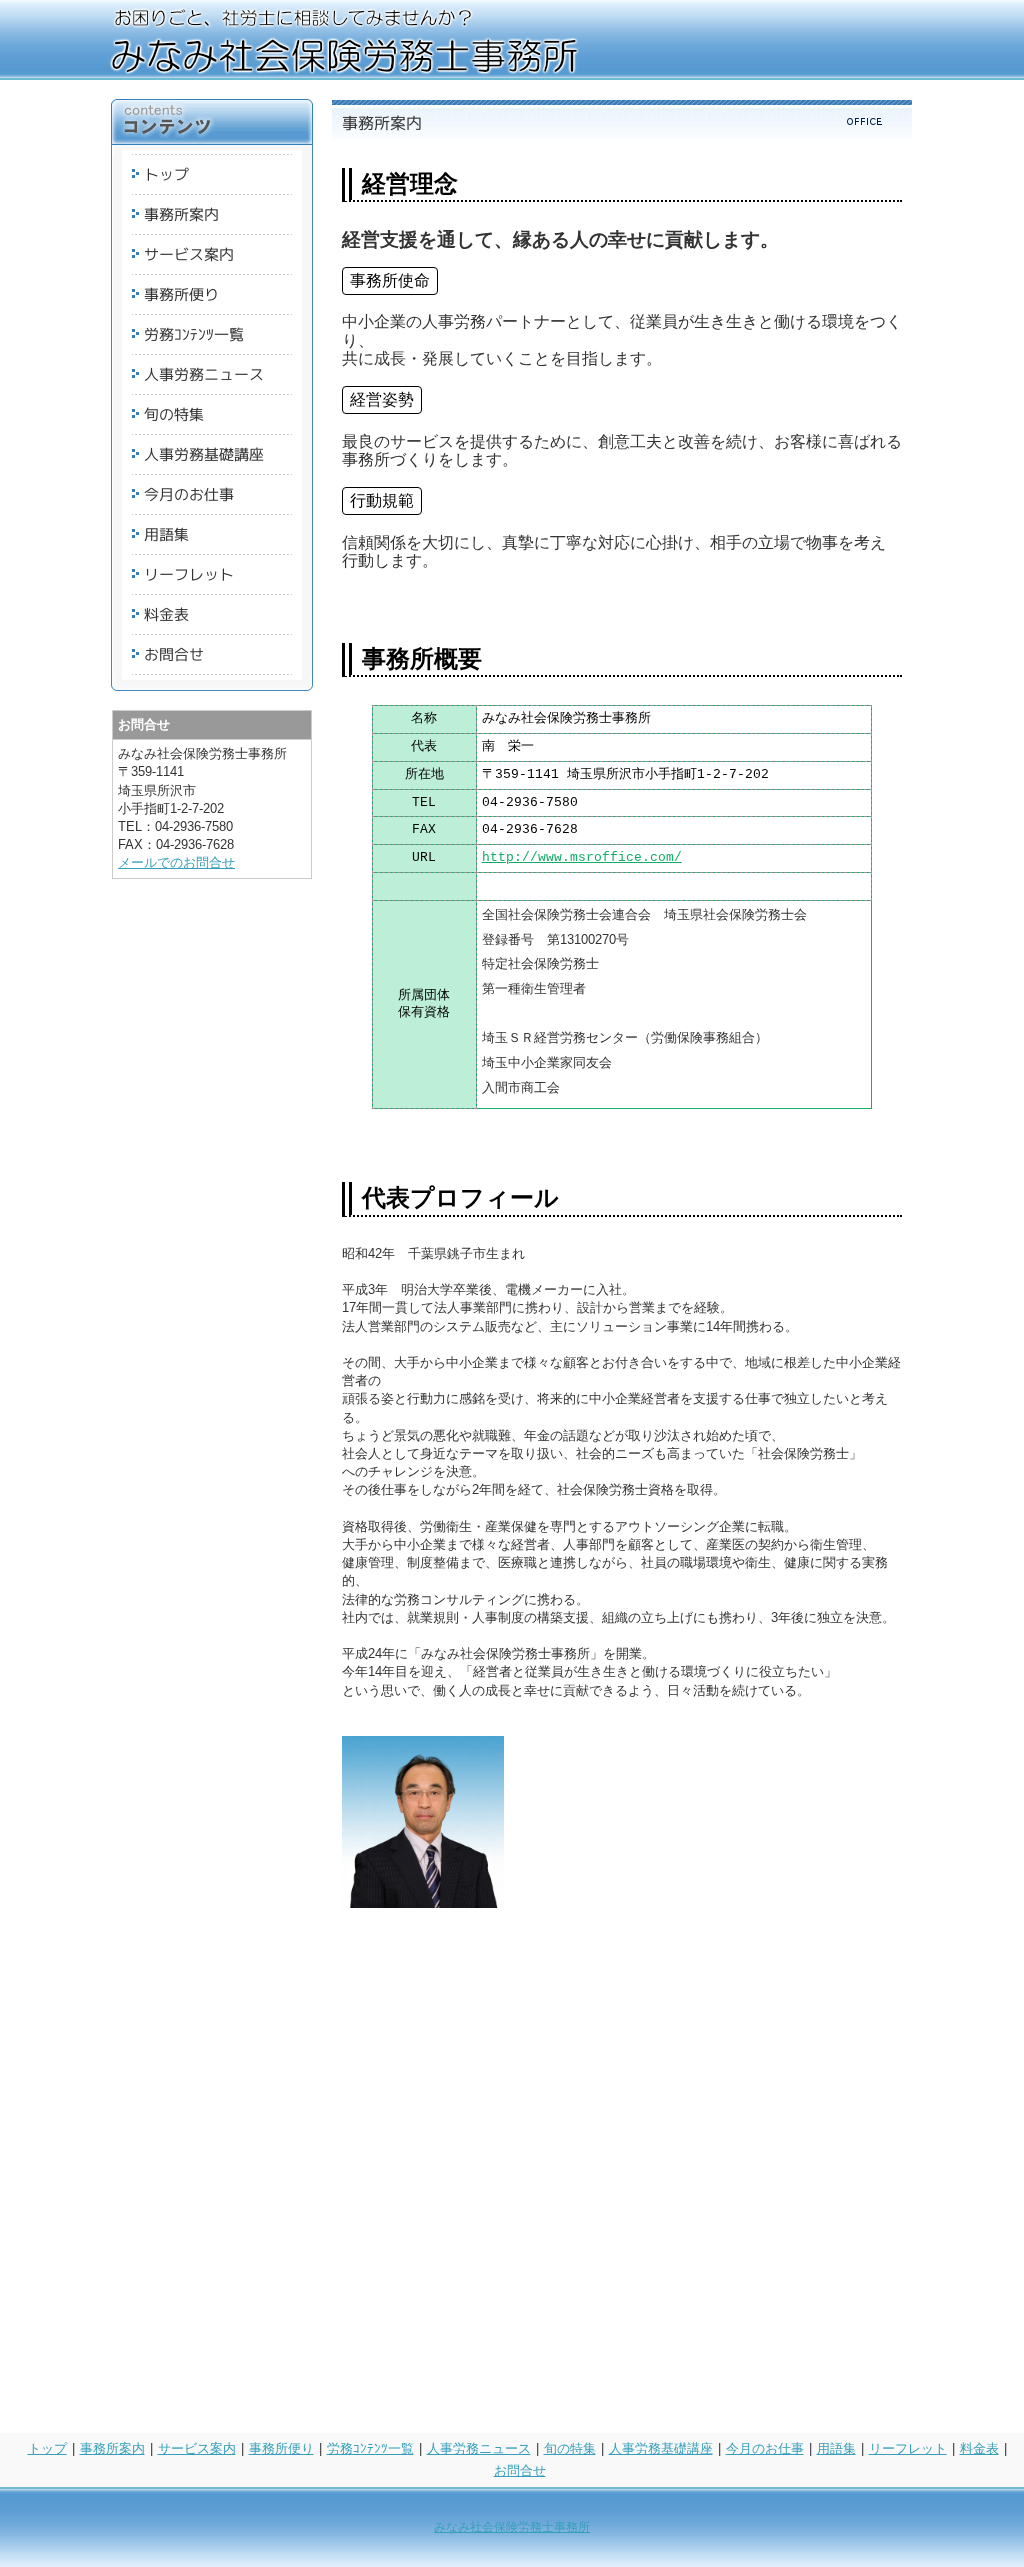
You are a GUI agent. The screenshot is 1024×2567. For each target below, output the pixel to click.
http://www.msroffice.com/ (582, 857)
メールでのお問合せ (176, 862)
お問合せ (520, 2470)
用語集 (836, 2448)
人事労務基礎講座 (661, 2448)
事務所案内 (112, 2448)
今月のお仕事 (765, 2448)
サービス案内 (197, 2448)
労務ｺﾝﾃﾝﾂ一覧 (370, 2448)
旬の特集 (570, 2448)
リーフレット (908, 2448)
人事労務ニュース (479, 2448)
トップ (47, 2448)
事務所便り (281, 2448)
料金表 (979, 2448)
